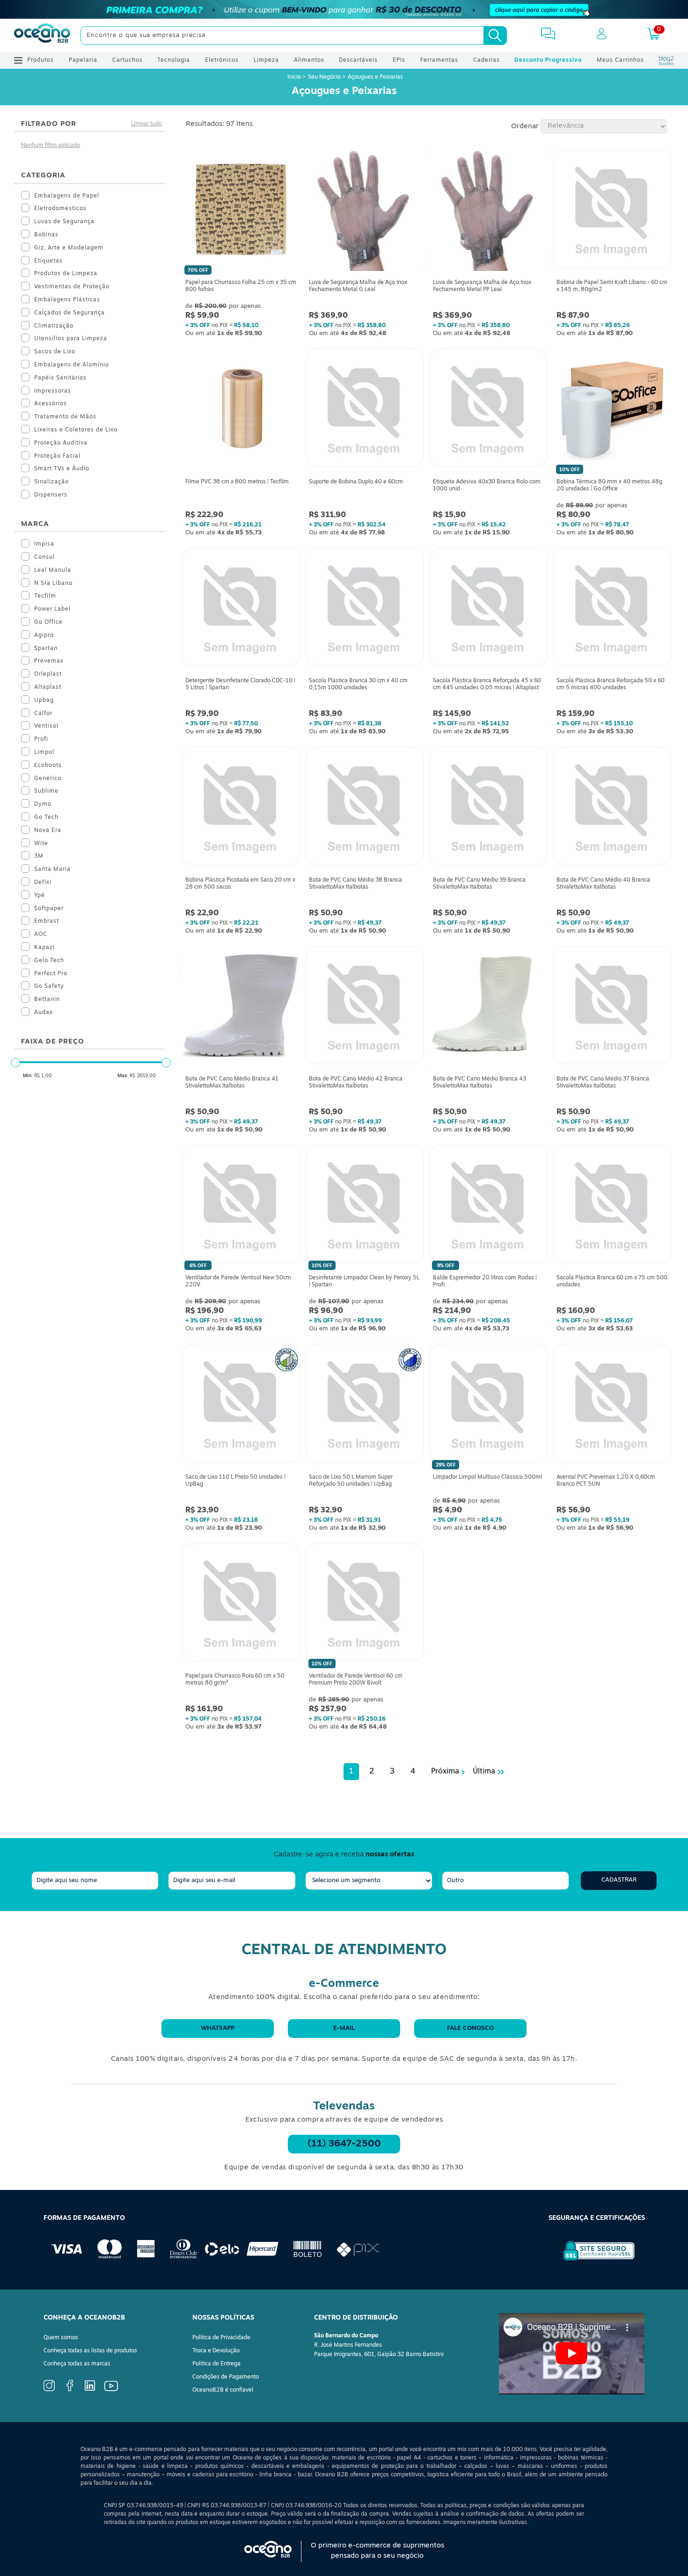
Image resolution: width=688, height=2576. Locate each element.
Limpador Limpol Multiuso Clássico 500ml (487, 1477)
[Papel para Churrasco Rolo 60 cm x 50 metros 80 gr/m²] (241, 1605)
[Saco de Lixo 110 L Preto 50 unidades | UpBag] (241, 1405)
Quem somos (61, 2338)
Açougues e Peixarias (375, 77)
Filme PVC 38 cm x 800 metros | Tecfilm (237, 482)
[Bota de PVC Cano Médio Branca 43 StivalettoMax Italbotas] (488, 1007)
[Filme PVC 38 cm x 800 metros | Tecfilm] (241, 410)
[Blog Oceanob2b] (666, 60)
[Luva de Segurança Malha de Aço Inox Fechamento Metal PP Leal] (488, 211)
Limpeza (266, 60)
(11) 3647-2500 (344, 2144)
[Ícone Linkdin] (90, 2389)
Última (484, 1772)
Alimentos (309, 60)
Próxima (445, 1772)
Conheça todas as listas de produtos (90, 2351)
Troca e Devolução (216, 2351)
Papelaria (83, 60)
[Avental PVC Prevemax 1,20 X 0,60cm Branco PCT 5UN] (612, 1405)
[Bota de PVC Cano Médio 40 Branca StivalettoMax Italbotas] (612, 808)
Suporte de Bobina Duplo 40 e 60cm (356, 482)
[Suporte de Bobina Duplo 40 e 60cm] (365, 410)
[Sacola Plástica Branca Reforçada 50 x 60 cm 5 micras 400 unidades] (612, 609)
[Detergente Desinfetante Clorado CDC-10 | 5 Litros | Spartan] (241, 609)
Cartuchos (128, 60)
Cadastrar (619, 1880)
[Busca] (495, 36)
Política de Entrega (216, 2364)
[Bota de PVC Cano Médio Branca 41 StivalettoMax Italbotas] (241, 1007)
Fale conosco (470, 2028)
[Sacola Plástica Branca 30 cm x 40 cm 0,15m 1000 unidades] (365, 609)
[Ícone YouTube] (111, 2390)
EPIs (399, 60)
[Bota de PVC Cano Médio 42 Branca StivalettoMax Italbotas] (365, 1007)
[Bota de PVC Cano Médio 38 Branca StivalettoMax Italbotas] (365, 808)
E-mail (344, 2028)
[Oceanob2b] (42, 36)
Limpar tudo (146, 124)
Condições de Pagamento (226, 2377)
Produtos (40, 60)
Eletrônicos (222, 60)
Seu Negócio (324, 77)
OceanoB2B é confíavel (223, 2390)
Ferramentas (439, 60)
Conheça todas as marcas (77, 2364)
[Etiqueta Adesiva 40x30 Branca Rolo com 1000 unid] (488, 410)
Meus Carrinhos (620, 60)
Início (295, 77)
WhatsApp (218, 2028)
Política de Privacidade (221, 2338)
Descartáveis (358, 60)
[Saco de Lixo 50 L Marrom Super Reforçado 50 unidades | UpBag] (365, 1405)
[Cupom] (344, 9)
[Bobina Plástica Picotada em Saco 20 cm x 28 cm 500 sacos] (241, 808)
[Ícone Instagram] (49, 2390)
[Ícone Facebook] (70, 2390)
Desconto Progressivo (548, 60)
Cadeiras (487, 60)
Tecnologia (174, 60)
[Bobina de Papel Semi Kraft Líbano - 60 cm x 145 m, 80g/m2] (612, 211)
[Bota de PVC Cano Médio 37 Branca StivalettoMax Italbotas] (612, 1007)
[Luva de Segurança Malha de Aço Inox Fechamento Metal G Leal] (365, 211)
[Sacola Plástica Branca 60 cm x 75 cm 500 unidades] (612, 1206)
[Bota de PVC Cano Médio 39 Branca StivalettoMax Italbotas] (488, 808)
